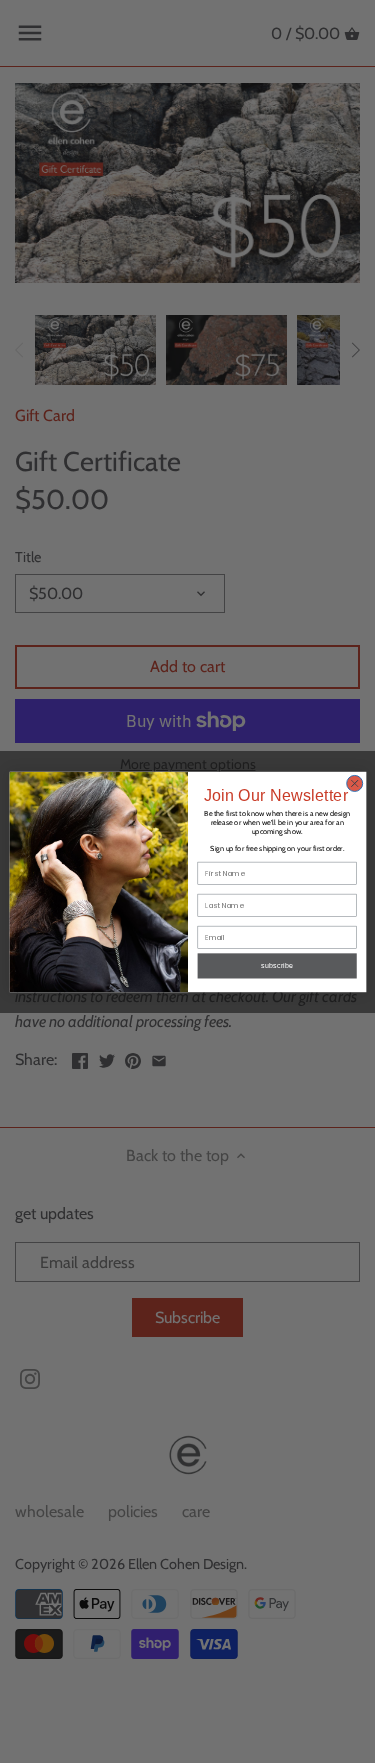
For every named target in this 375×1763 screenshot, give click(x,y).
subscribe (277, 965)
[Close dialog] (354, 783)
